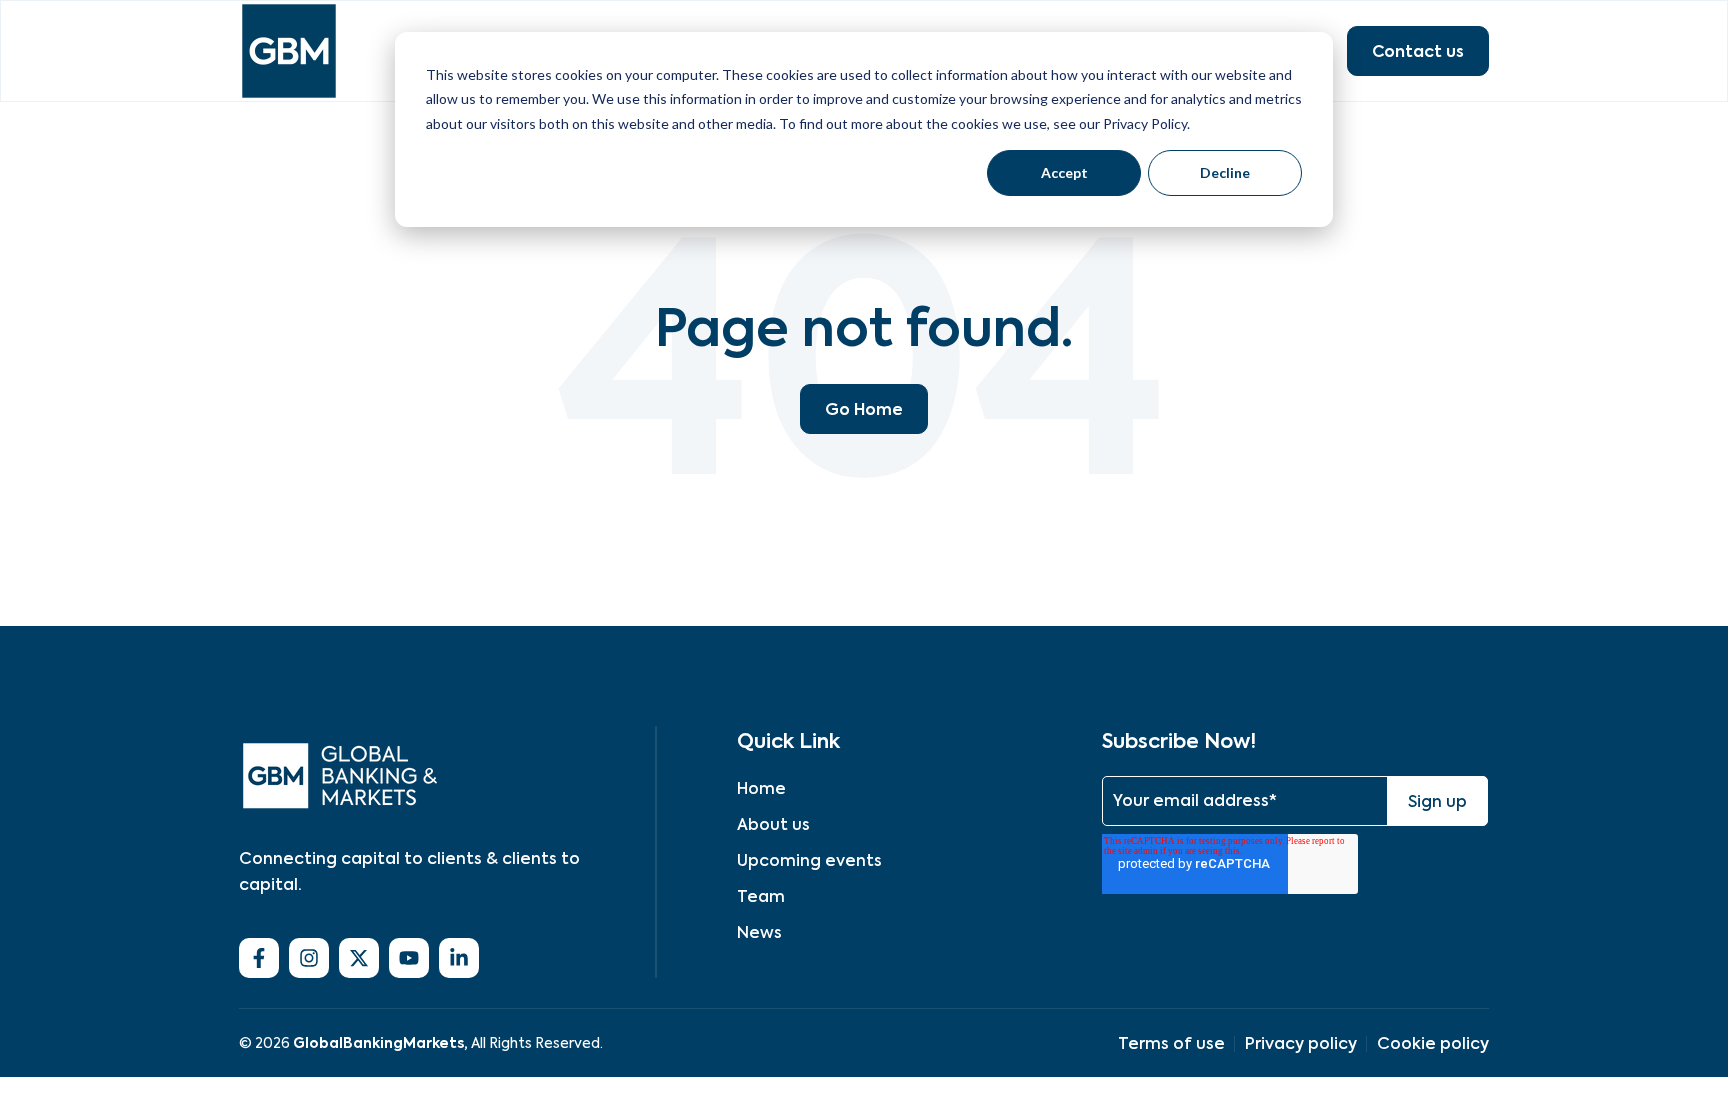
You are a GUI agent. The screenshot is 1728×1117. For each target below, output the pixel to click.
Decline (1225, 172)
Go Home (864, 409)
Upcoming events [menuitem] (809, 860)
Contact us (1418, 51)
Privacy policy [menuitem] (1301, 1043)
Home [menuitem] (761, 788)
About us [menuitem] (773, 824)
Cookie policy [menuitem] (1433, 1043)
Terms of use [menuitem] (1171, 1043)
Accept (1064, 172)
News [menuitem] (759, 932)
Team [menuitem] (761, 896)
